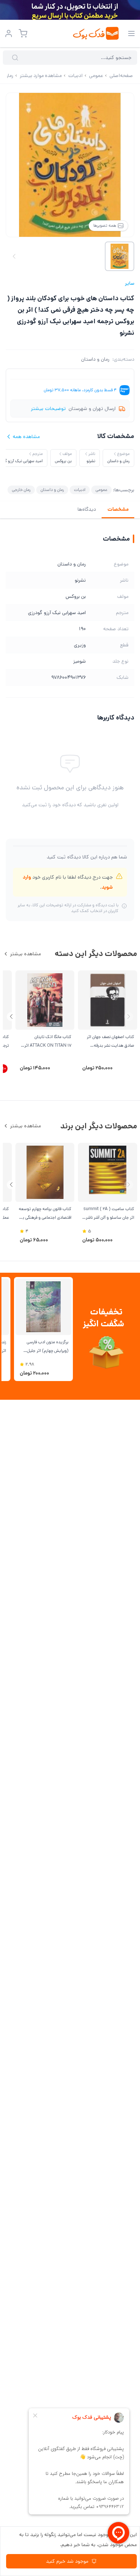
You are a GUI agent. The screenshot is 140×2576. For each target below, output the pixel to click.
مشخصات (118, 509)
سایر (130, 283)
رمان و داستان (95, 359)
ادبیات (80, 490)
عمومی (101, 490)
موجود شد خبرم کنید (67, 2561)
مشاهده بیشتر (25, 954)
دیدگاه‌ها (87, 509)
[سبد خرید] (23, 33)
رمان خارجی (21, 490)
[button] (11, 1017)
